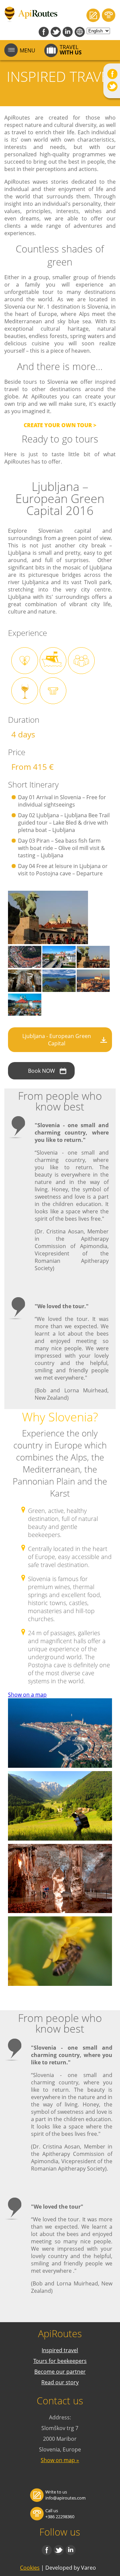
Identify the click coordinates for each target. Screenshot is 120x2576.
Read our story (60, 2382)
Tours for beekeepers (60, 2361)
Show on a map (27, 1695)
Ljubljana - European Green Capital (57, 1040)
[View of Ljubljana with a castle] (25, 966)
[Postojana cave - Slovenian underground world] (25, 990)
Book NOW (41, 1071)
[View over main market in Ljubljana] (25, 1014)
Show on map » (60, 2460)
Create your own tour (58, 425)
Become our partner (60, 2372)
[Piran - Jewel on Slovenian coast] (93, 990)
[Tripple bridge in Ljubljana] (59, 966)
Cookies (30, 2568)
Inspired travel (60, 2350)
